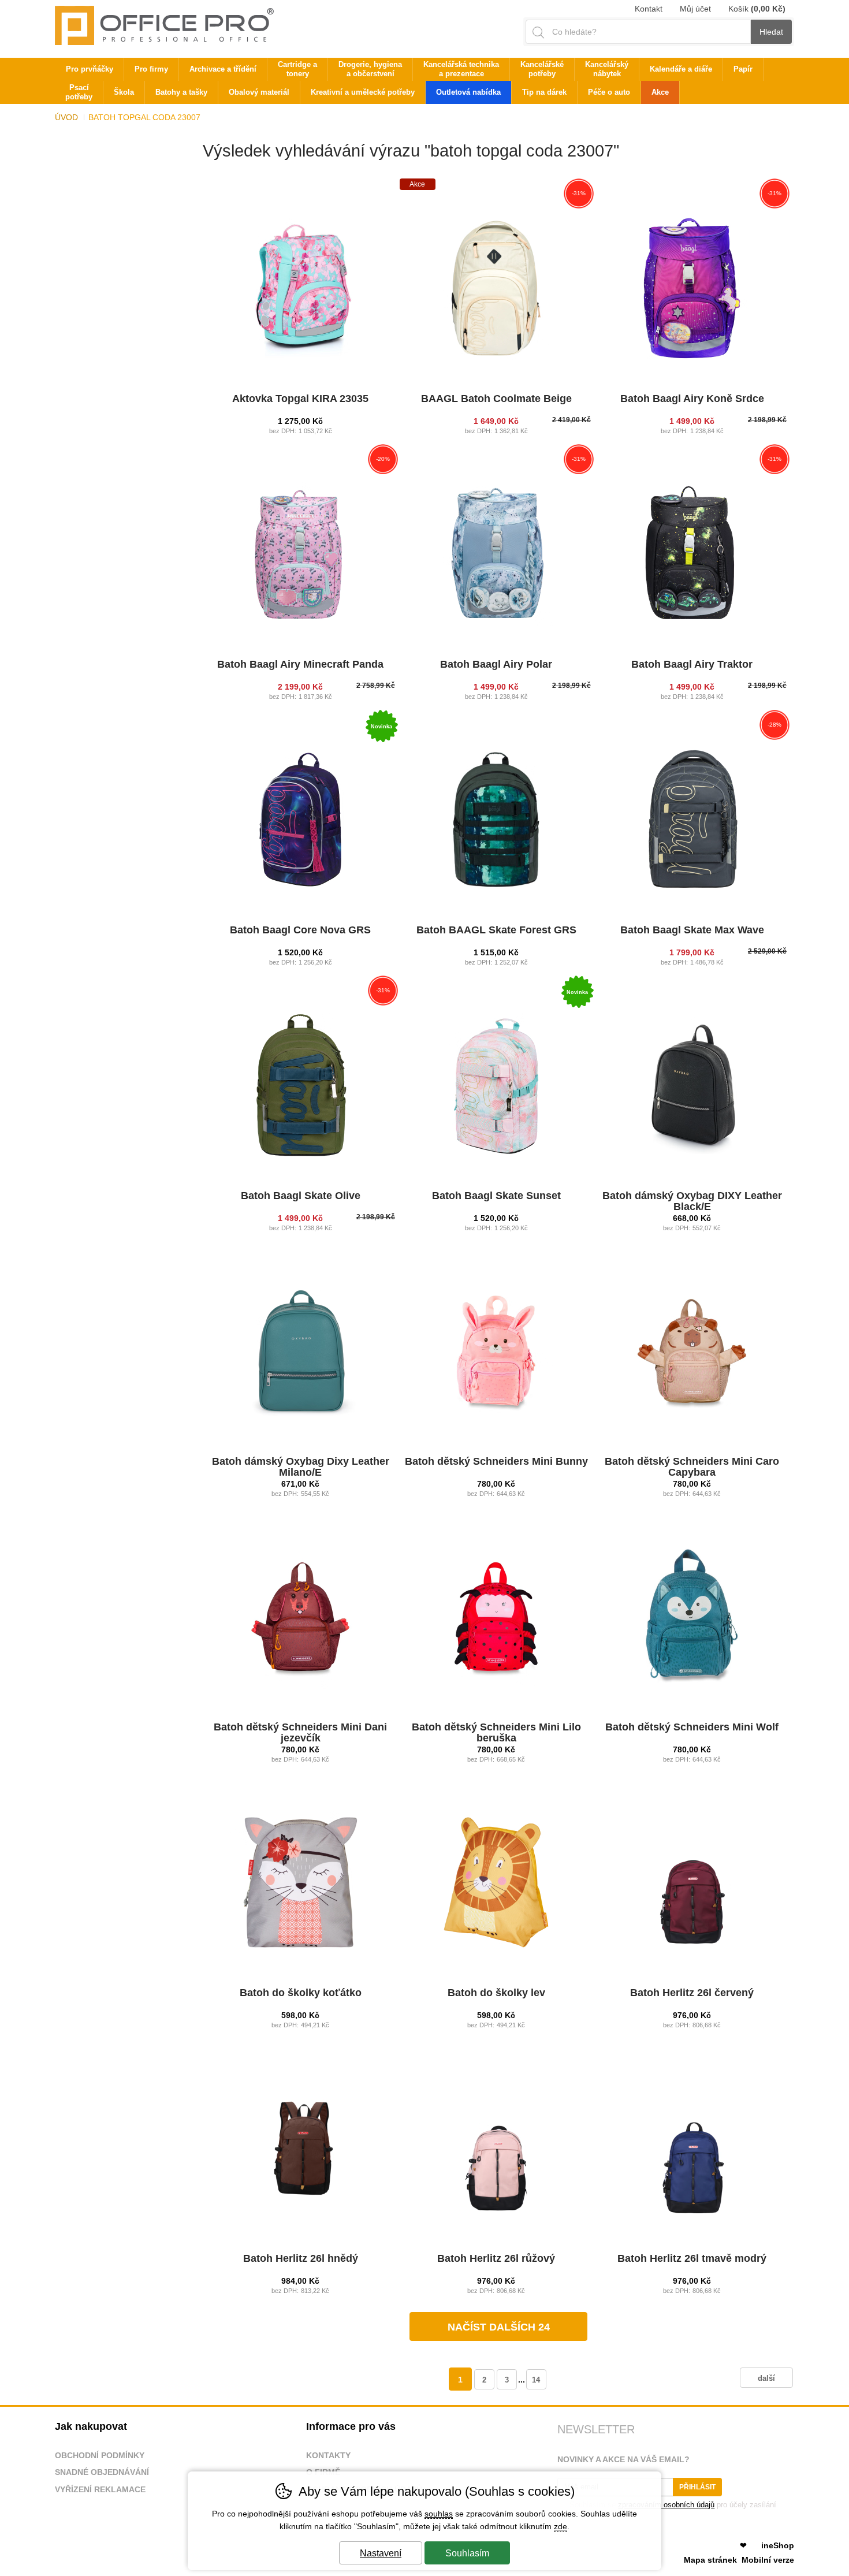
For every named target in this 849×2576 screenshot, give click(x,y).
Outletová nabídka (468, 92)
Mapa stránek (710, 2560)
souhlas (439, 2514)
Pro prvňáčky (90, 69)
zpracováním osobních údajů (666, 2505)
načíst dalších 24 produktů (499, 2331)
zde (561, 2526)
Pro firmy (151, 69)
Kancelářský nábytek (607, 69)
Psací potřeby (79, 92)
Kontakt (649, 9)
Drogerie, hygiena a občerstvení (370, 69)
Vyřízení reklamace (100, 2489)
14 (536, 2380)
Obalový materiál (259, 92)
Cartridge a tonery (297, 69)
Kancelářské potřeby (542, 69)
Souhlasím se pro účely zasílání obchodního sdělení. (667, 2509)
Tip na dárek (544, 92)
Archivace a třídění (223, 69)
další (766, 2378)
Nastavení (381, 2553)
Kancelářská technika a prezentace (461, 69)
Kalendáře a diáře (681, 69)
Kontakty (328, 2455)
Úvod (66, 117)
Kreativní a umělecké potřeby (363, 92)
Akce (660, 92)
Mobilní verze (768, 2560)
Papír (743, 69)
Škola (124, 92)
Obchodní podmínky (100, 2455)
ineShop (778, 2545)
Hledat (771, 32)
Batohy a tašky (181, 92)
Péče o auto (609, 92)
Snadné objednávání (102, 2472)
